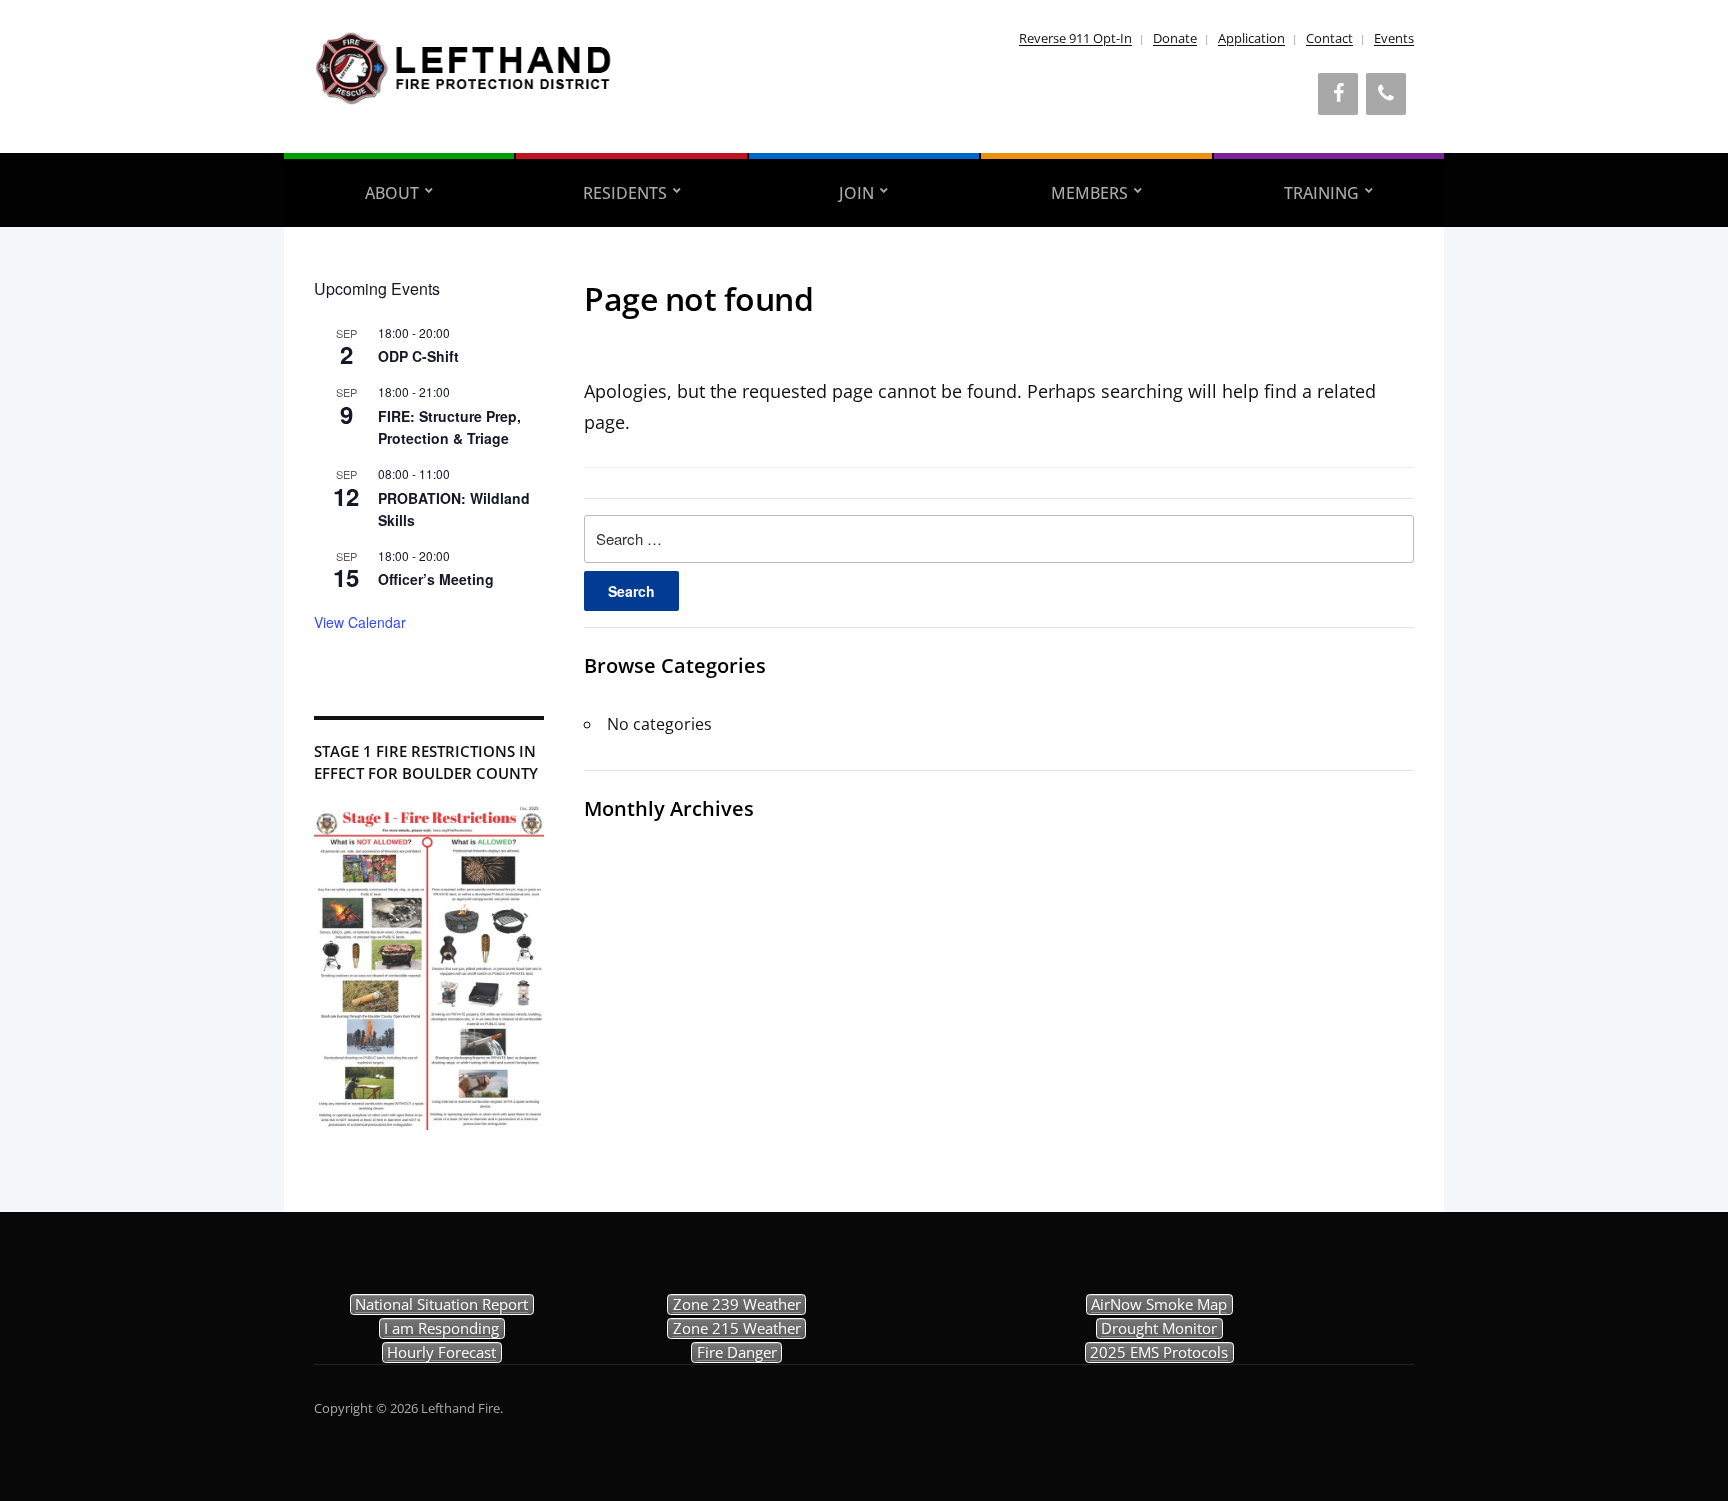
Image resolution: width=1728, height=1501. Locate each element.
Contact (1329, 38)
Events (1394, 38)
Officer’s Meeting (436, 579)
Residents (625, 193)
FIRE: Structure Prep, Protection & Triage (449, 427)
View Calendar (360, 622)
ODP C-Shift (418, 356)
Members (1089, 193)
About (392, 193)
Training (1321, 193)
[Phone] (1386, 94)
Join (856, 193)
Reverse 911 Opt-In (1075, 38)
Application (1251, 38)
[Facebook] (1338, 94)
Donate (1175, 38)
